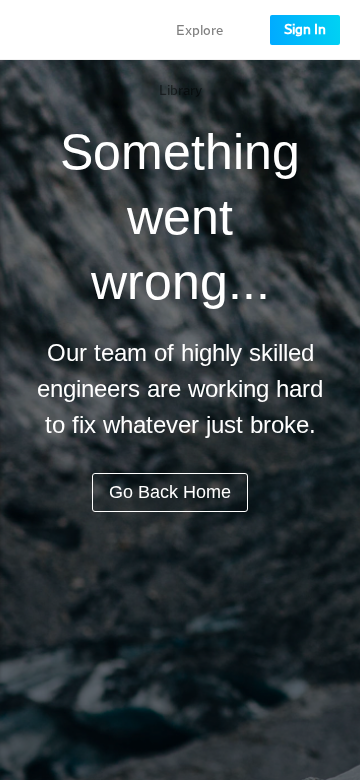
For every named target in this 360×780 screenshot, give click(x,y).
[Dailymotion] (74, 30)
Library (180, 91)
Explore (199, 31)
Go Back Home (170, 492)
